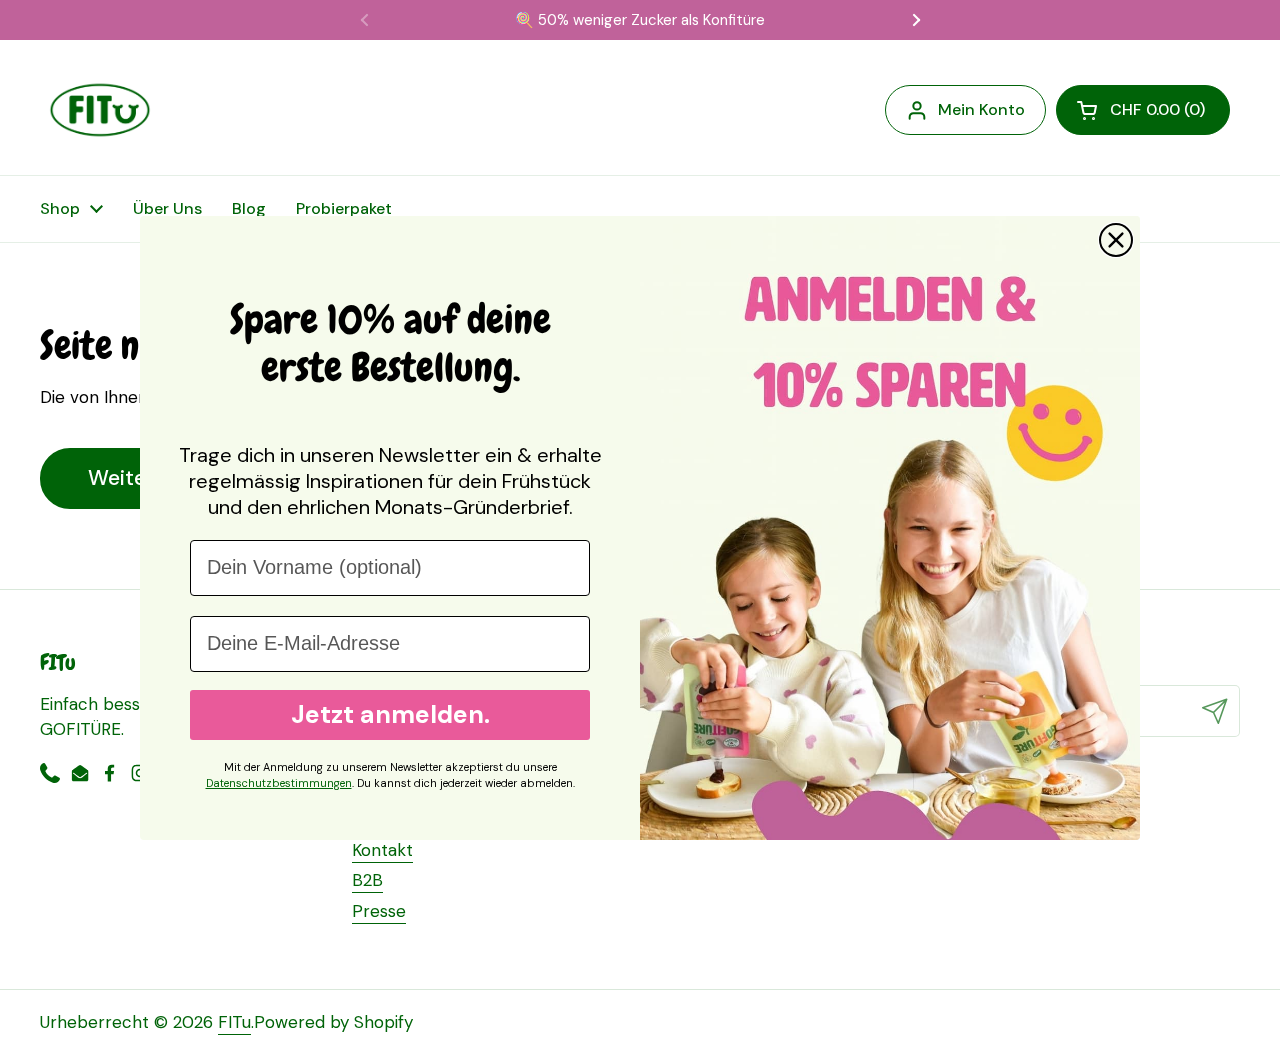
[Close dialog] (1116, 240)
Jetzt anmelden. (390, 714)
